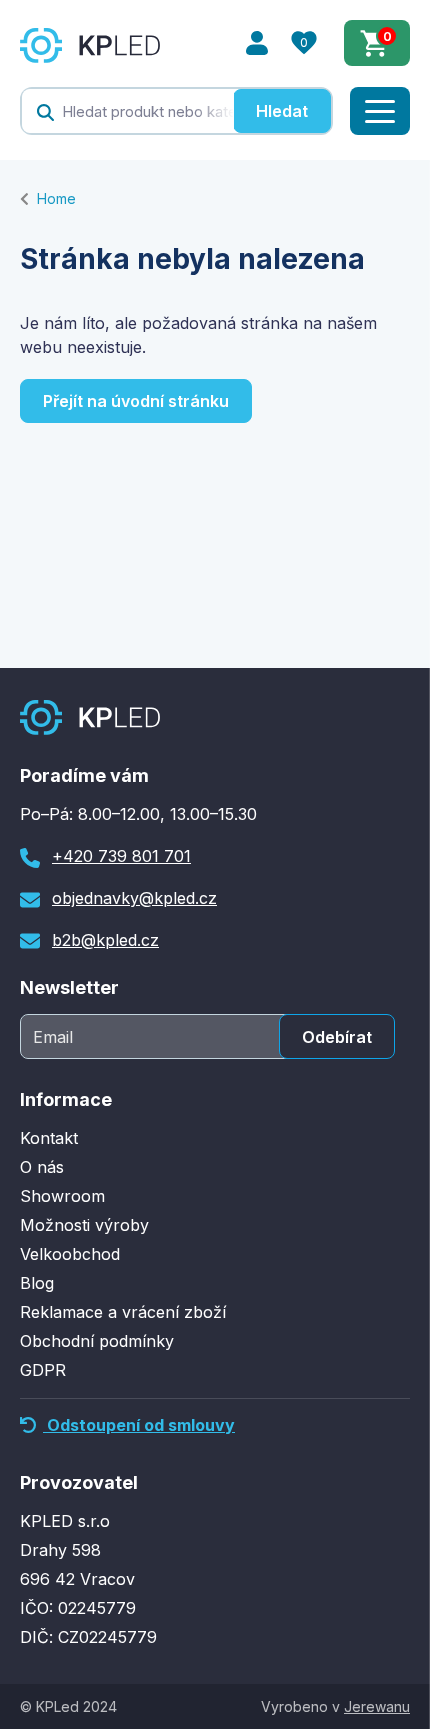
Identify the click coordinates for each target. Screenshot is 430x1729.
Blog (37, 1283)
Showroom (62, 1196)
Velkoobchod (70, 1254)
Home (56, 198)
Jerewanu (377, 1706)
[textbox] (127, 111)
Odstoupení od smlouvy (139, 1425)
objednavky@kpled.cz (134, 898)
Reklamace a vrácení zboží (123, 1312)
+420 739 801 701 (121, 856)
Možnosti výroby (84, 1225)
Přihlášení (257, 43)
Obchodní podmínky (97, 1341)
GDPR (43, 1370)
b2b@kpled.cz (105, 940)
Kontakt (49, 1138)
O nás (42, 1167)
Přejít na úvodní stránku (136, 401)
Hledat (282, 111)
